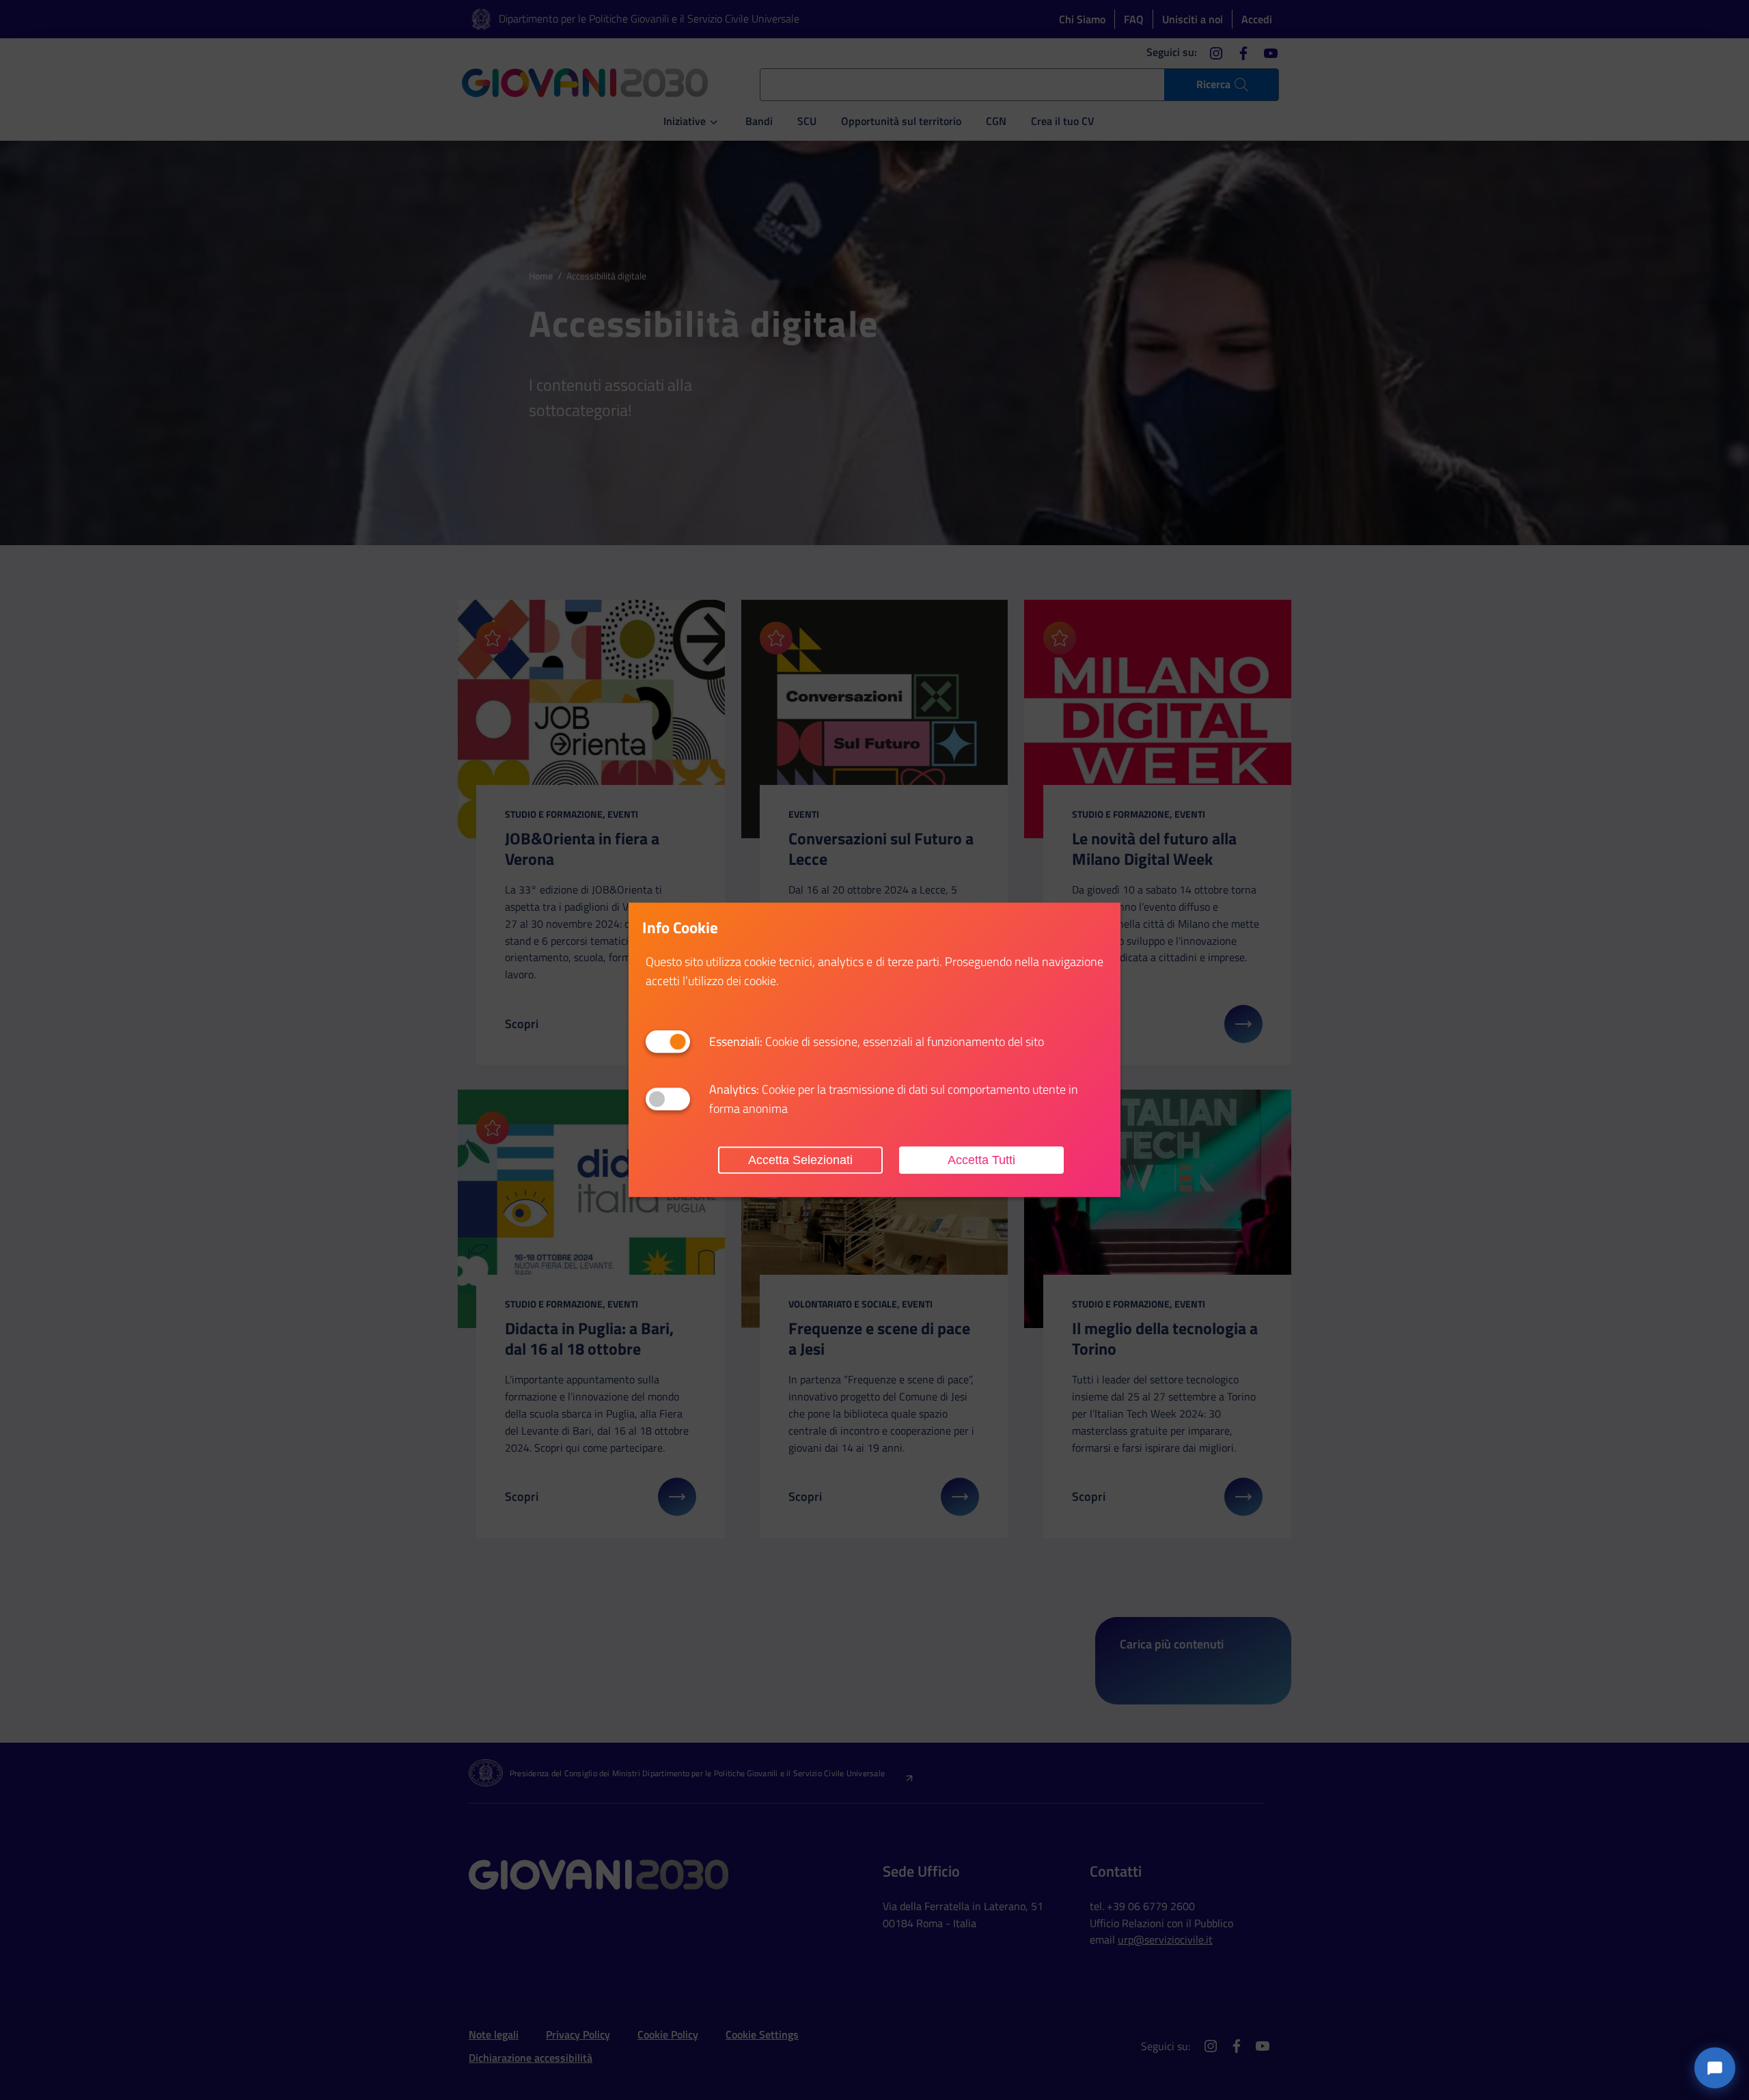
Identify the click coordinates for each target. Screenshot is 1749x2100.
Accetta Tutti (981, 1160)
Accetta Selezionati (800, 1160)
